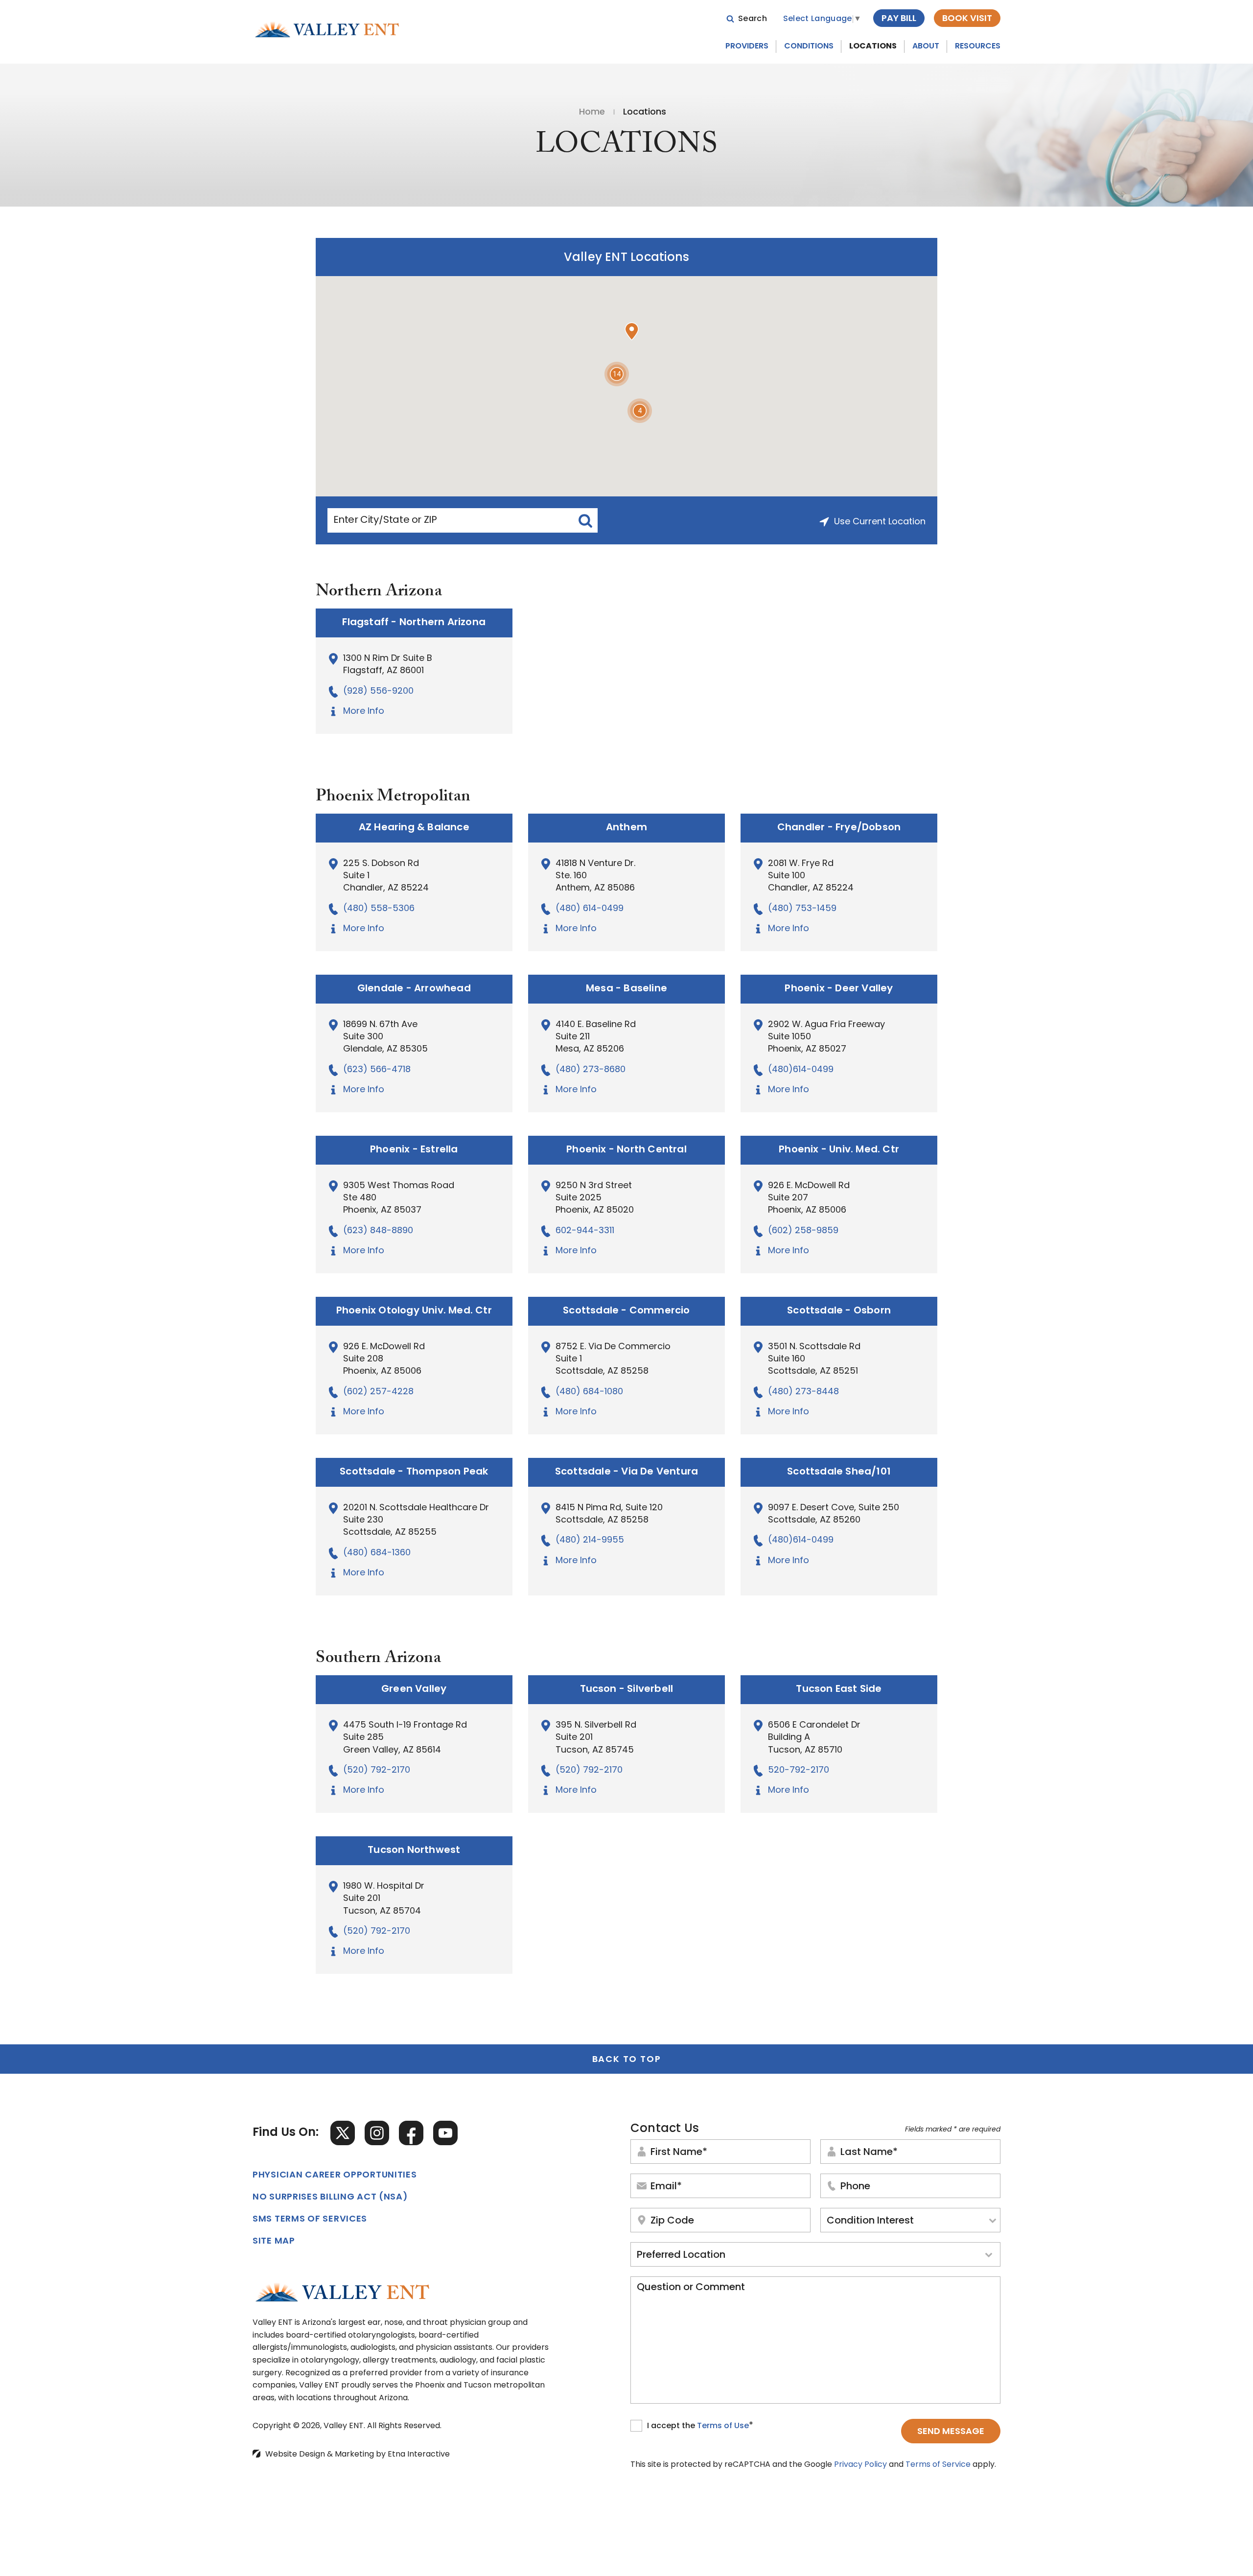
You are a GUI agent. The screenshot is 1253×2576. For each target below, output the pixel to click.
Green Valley (414, 1689)
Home (592, 113)
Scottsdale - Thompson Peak (414, 1472)
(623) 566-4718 (377, 1070)
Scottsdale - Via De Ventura (626, 1472)
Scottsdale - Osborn (839, 1311)
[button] (632, 331)
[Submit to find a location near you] (585, 520)
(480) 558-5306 (379, 909)
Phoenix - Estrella (414, 1150)
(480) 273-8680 (591, 1070)
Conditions (809, 47)
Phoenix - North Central (626, 1150)
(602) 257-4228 (378, 1392)
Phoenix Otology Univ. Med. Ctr (414, 1311)
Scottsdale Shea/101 (839, 1472)
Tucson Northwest (414, 1850)
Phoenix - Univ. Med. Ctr (839, 1150)
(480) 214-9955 (590, 1541)
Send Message (951, 2432)
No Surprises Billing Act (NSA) (330, 2198)
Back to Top (627, 2060)
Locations (873, 47)
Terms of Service (938, 2465)
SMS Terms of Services (310, 2220)
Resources (978, 47)
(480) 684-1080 (589, 1392)
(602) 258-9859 (803, 1231)
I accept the (672, 2427)
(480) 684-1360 (377, 1553)
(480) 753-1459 (802, 909)
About (926, 47)
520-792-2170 (799, 1771)
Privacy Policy (860, 2465)
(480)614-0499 (801, 1070)
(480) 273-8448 (803, 1392)
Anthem (626, 828)
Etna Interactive (419, 2455)
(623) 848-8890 (378, 1231)
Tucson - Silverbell (627, 1689)
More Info (364, 712)
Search (753, 19)
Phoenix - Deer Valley (839, 989)
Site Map (274, 2242)
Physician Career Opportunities (335, 2176)
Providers (747, 47)
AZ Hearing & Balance (414, 828)
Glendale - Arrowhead (414, 989)
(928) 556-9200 (378, 692)
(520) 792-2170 (377, 1771)
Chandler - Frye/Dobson (839, 828)
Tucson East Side (839, 1689)
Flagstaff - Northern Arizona (414, 623)
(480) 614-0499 (590, 909)
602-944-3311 (585, 1231)
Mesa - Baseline (626, 989)
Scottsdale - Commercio (626, 1311)
